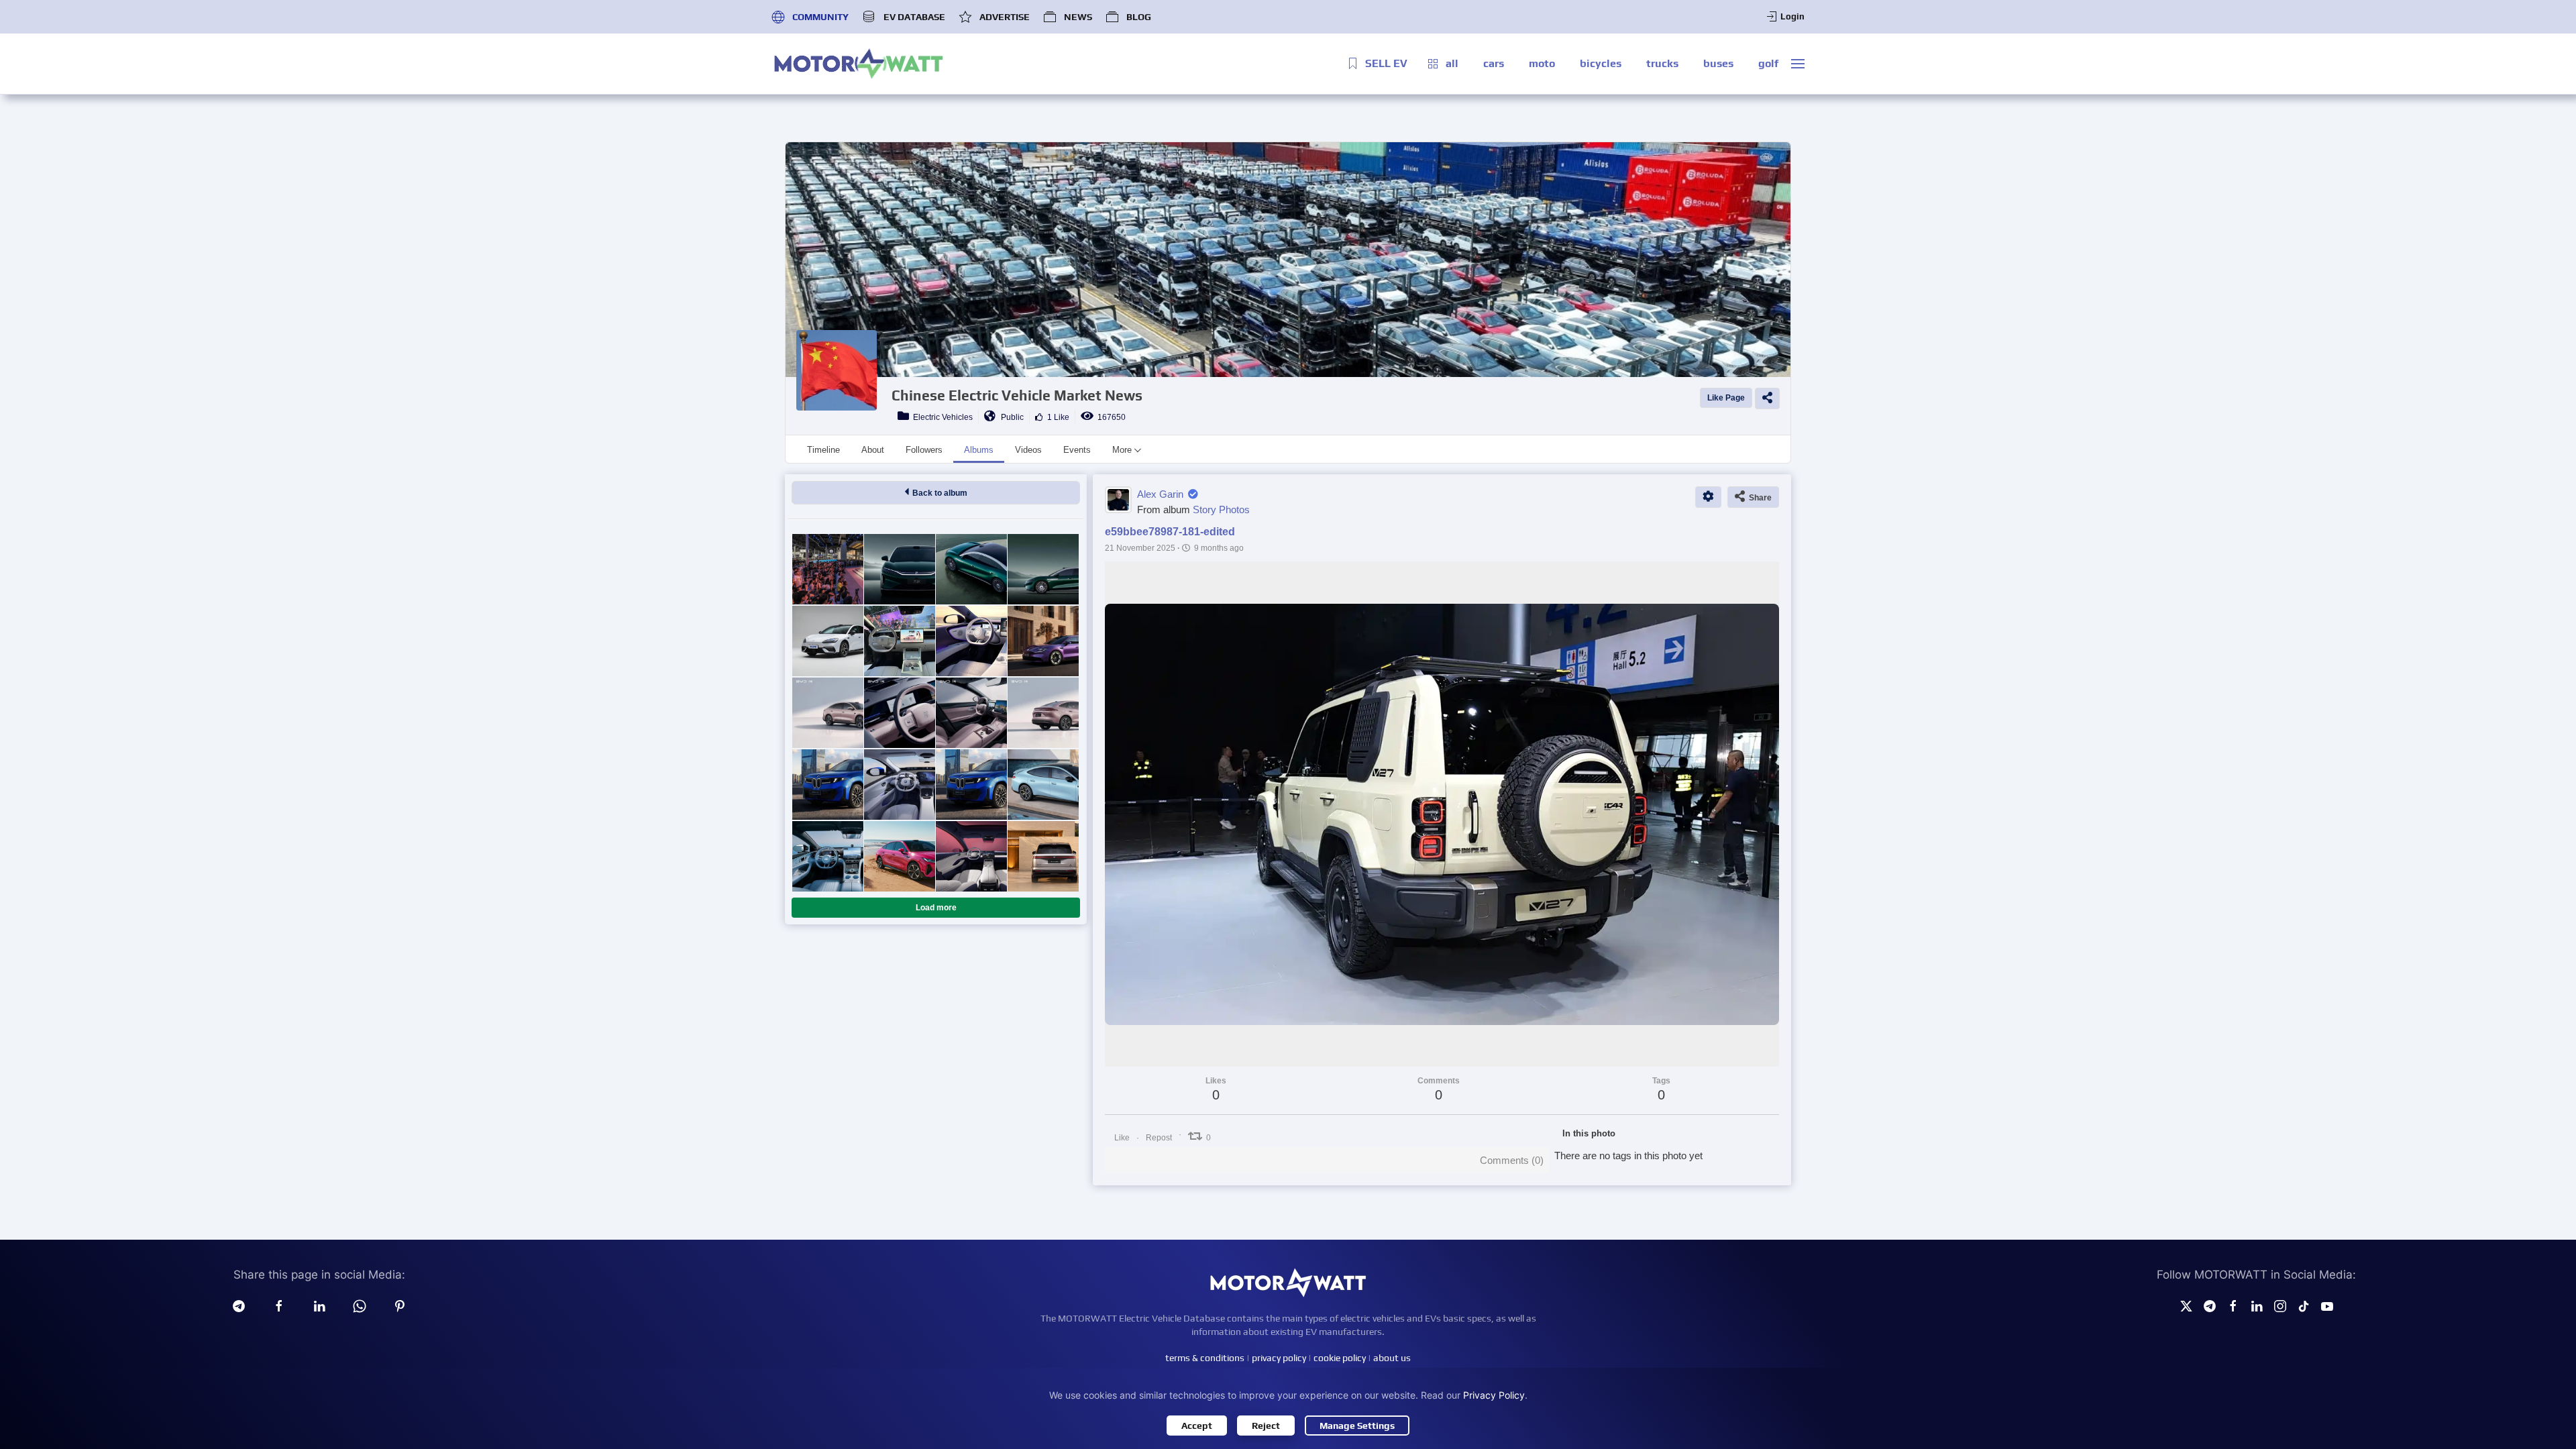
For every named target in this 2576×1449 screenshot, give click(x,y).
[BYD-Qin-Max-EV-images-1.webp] (1043, 713)
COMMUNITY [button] (820, 17)
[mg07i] (971, 641)
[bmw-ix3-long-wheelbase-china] (827, 785)
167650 (1110, 417)
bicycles (1601, 63)
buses (1718, 63)
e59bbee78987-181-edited (1170, 532)
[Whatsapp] (360, 1305)
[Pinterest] (400, 1305)
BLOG (1139, 17)
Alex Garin (1160, 494)
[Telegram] (239, 1305)
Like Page (1726, 398)
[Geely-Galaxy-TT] (1043, 785)
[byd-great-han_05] (971, 569)
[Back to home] (859, 64)
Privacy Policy (1494, 1395)
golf (1768, 63)
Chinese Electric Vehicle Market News (1017, 395)
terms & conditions (1205, 1358)
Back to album (938, 493)
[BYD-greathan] (827, 569)
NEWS (1078, 17)
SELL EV (1386, 63)
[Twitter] (2186, 1305)
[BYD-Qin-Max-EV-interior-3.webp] (899, 713)
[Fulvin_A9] (971, 856)
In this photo (1589, 1133)
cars (1494, 63)
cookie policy (1340, 1358)
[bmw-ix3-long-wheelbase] (899, 785)
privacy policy (1279, 1358)
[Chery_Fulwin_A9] (899, 856)
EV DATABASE (914, 17)
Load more (936, 908)
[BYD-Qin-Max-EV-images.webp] (827, 713)
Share (1758, 498)
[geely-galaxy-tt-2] (827, 856)
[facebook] (279, 1305)
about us (1392, 1358)
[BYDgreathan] (1043, 569)
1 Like (1056, 417)
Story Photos (1221, 509)
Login (1792, 16)
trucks (1662, 63)
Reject (1266, 1426)
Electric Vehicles (941, 417)
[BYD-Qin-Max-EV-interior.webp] (971, 713)
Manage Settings (1357, 1426)
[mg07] (1043, 641)
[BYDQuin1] (827, 641)
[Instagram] (2280, 1305)
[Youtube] (2327, 1305)
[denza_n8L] (1043, 856)
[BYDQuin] (899, 641)
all (1452, 63)
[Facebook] (2233, 1305)
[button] (1798, 64)
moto (1542, 63)
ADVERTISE (1005, 17)
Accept (1197, 1426)
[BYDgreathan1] (899, 569)
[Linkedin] (319, 1305)
